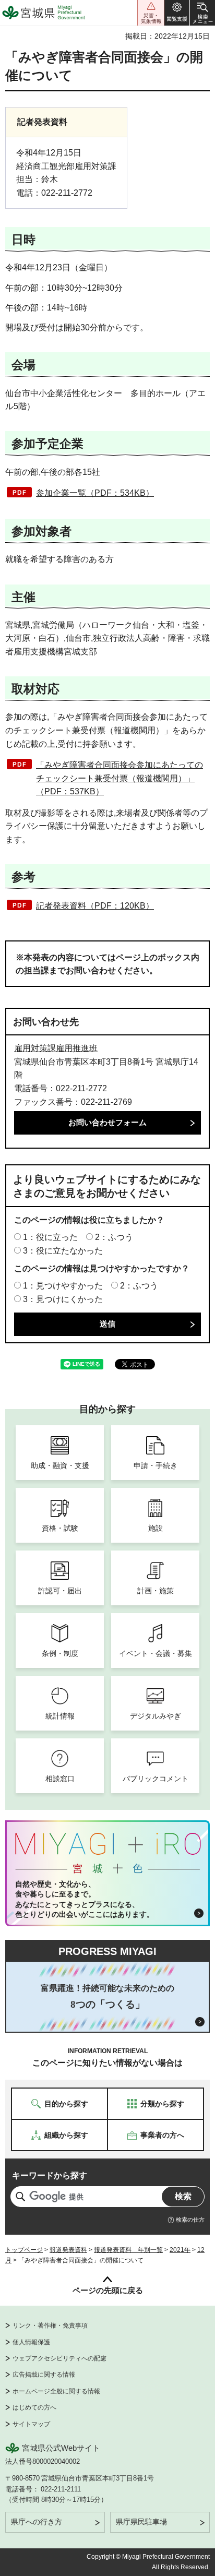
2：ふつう (114, 1237)
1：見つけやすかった (63, 1286)
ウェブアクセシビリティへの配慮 (59, 2358)
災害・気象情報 (151, 13)
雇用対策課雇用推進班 (56, 1048)
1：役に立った (50, 1237)
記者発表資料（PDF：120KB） (95, 906)
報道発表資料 (68, 2250)
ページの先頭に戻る (108, 2290)
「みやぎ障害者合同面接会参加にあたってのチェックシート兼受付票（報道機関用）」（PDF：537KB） (120, 778)
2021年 (180, 2250)
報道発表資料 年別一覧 (128, 2250)
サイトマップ (31, 2424)
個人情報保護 (31, 2342)
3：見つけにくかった (63, 1299)
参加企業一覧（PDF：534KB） (95, 493)
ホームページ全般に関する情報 (56, 2391)
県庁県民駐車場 (141, 2522)
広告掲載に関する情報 (44, 2375)
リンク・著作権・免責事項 (50, 2325)
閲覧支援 (177, 13)
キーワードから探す (50, 2175)
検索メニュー (202, 13)
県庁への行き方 (37, 2522)
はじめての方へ (34, 2407)
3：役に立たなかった (63, 1251)
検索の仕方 (190, 2220)
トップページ (24, 2250)
